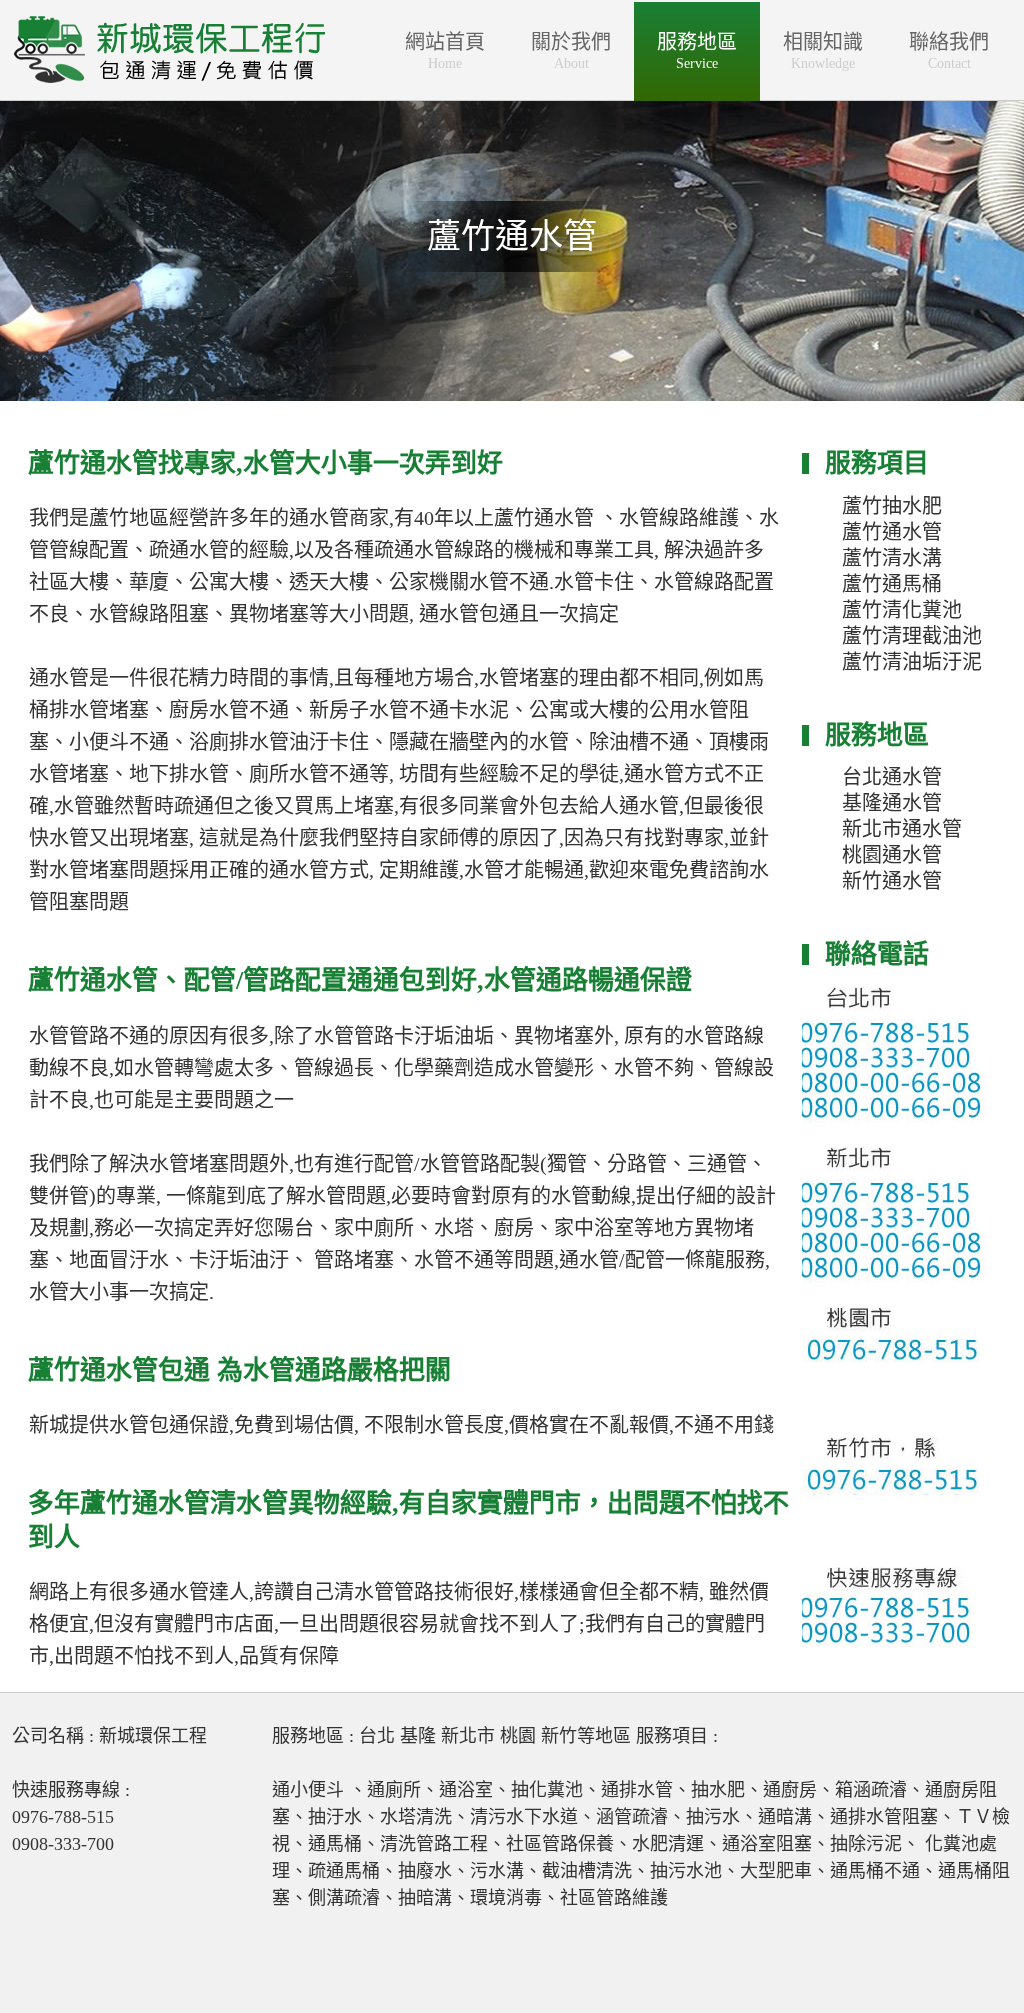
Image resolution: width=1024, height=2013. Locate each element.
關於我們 (571, 51)
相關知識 (823, 51)
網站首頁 (445, 51)
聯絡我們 (949, 51)
